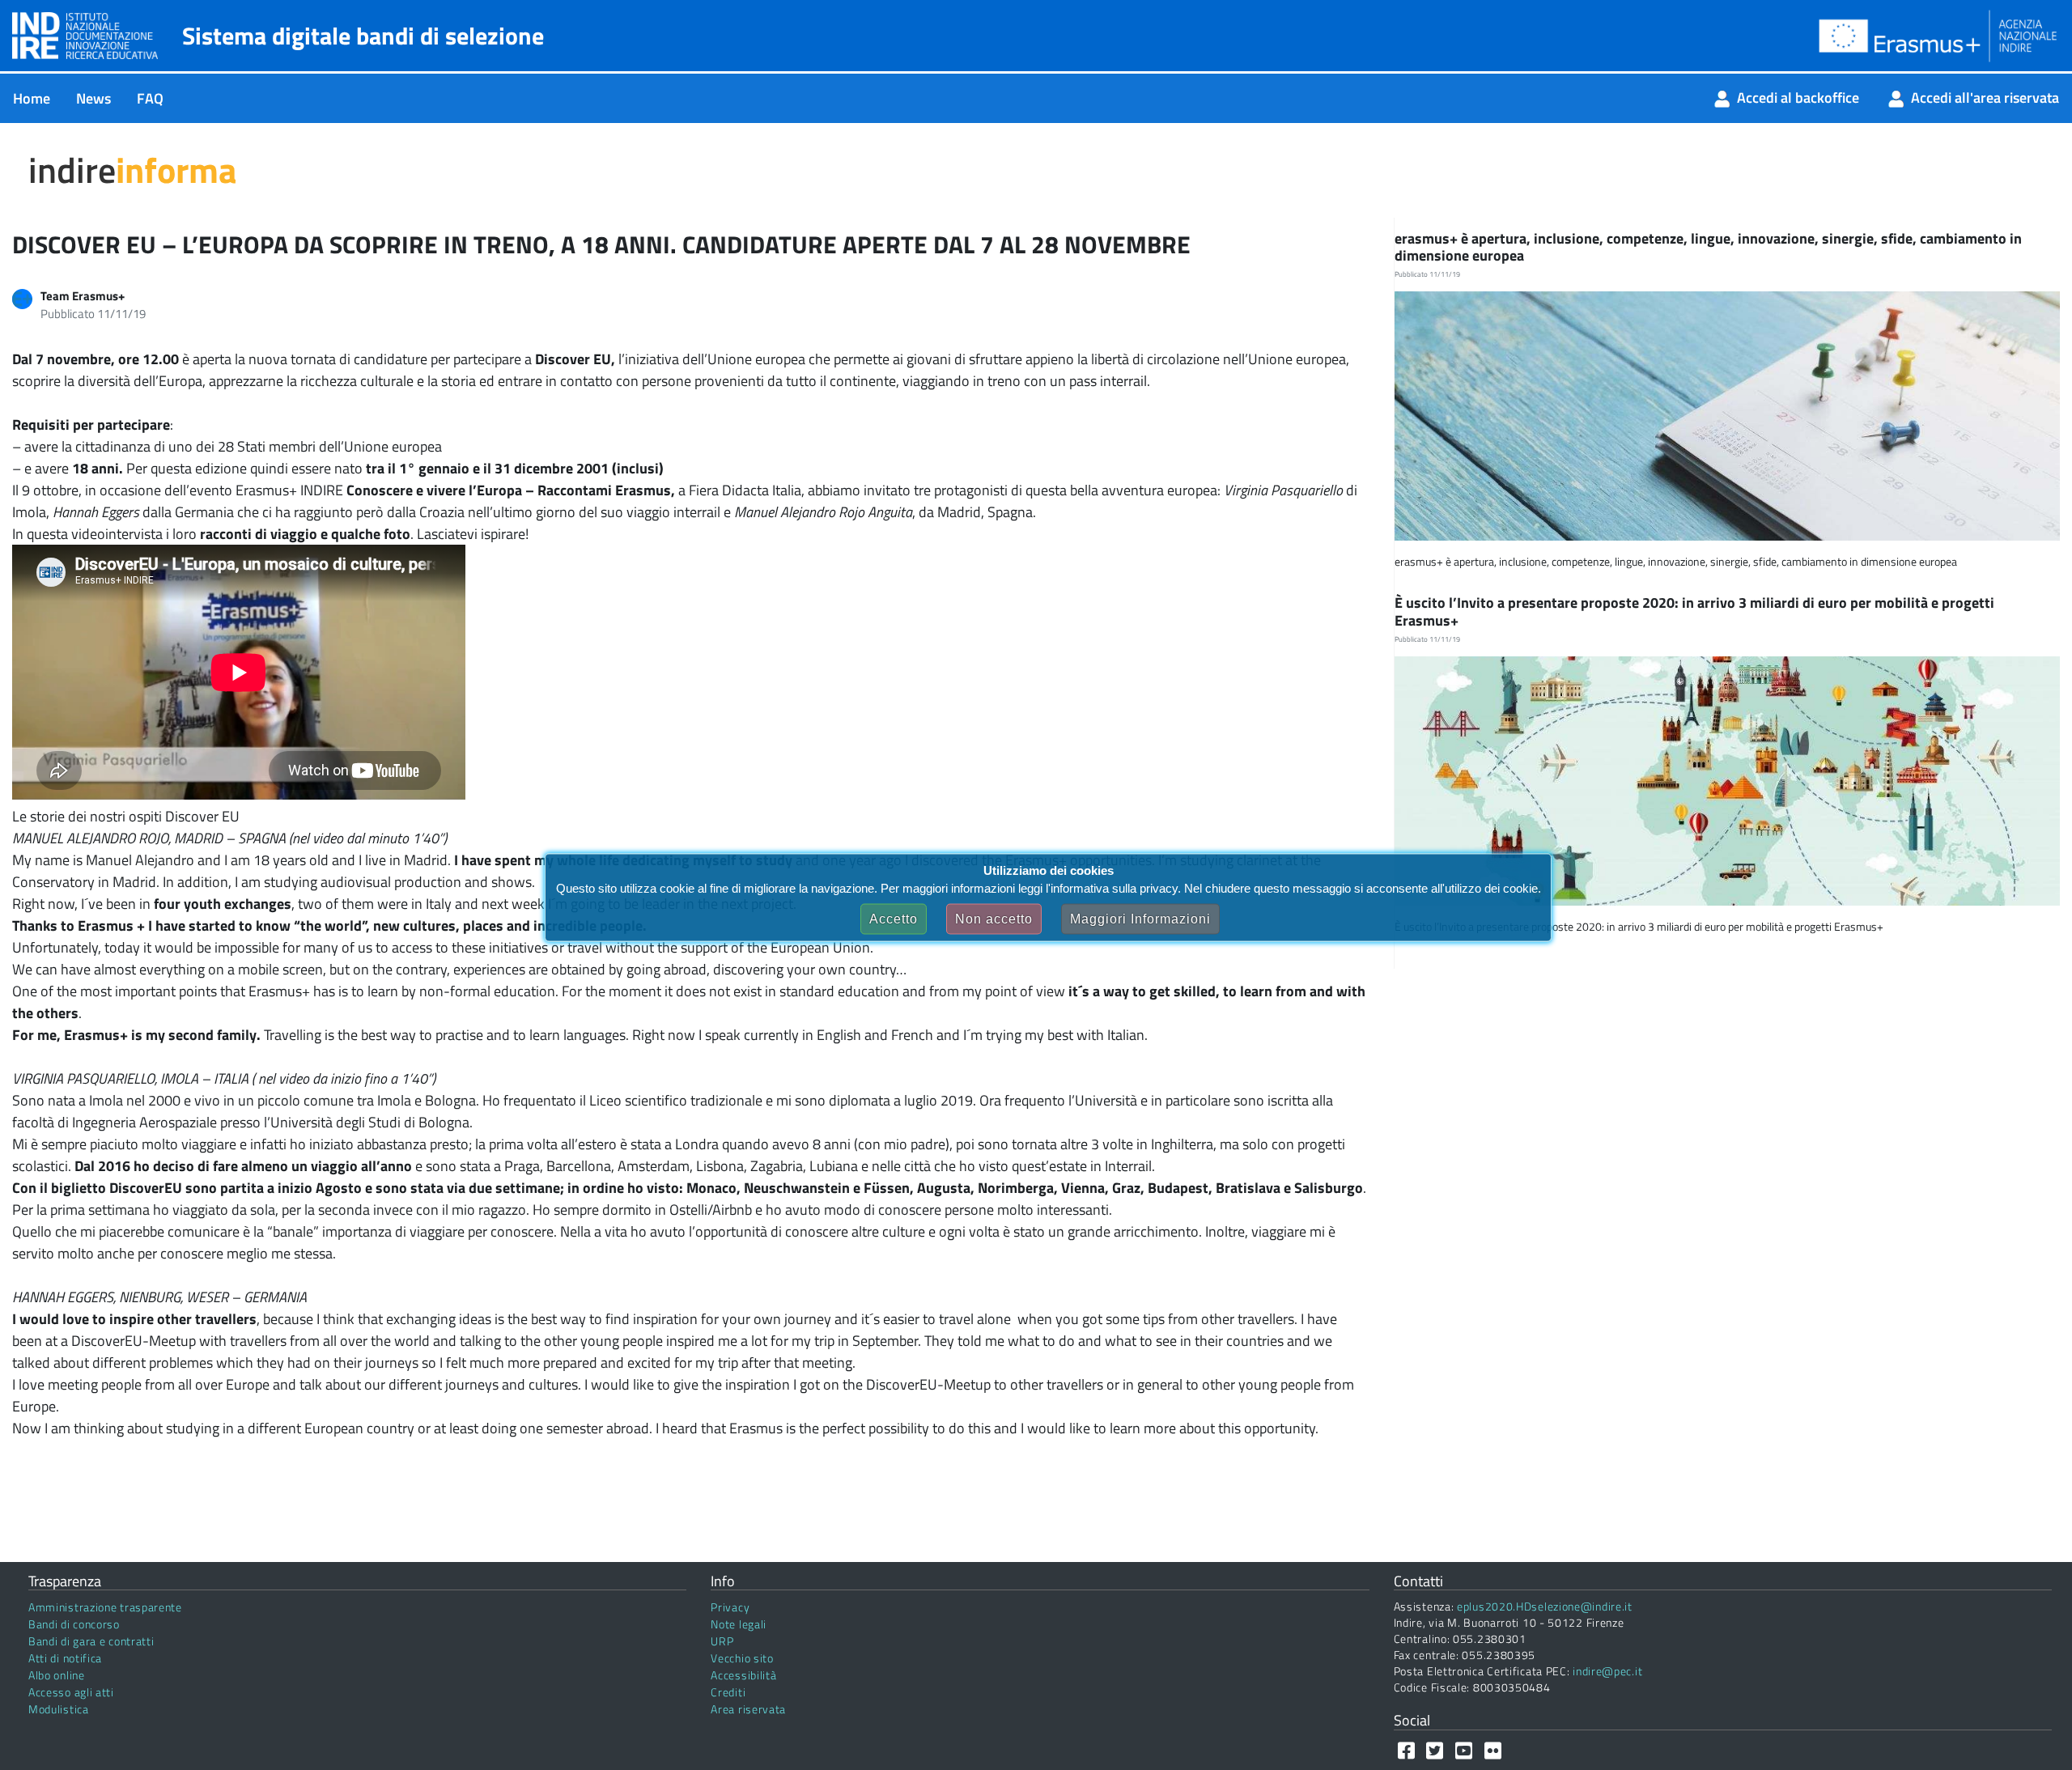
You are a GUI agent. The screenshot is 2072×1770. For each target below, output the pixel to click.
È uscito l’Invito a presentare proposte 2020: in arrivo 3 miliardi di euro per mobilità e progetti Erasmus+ (1694, 611)
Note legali (739, 1624)
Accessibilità (743, 1675)
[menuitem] (32, 98)
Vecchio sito (742, 1658)
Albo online (57, 1675)
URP (722, 1641)
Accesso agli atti (71, 1692)
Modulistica (59, 1709)
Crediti (728, 1692)
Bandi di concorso (74, 1624)
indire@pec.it (1607, 1671)
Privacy (730, 1607)
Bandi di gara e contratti (91, 1641)
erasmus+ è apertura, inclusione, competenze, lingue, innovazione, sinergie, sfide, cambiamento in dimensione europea (1708, 247)
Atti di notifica (65, 1658)
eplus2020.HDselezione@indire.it (1545, 1606)
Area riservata (748, 1709)
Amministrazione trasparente (105, 1607)
